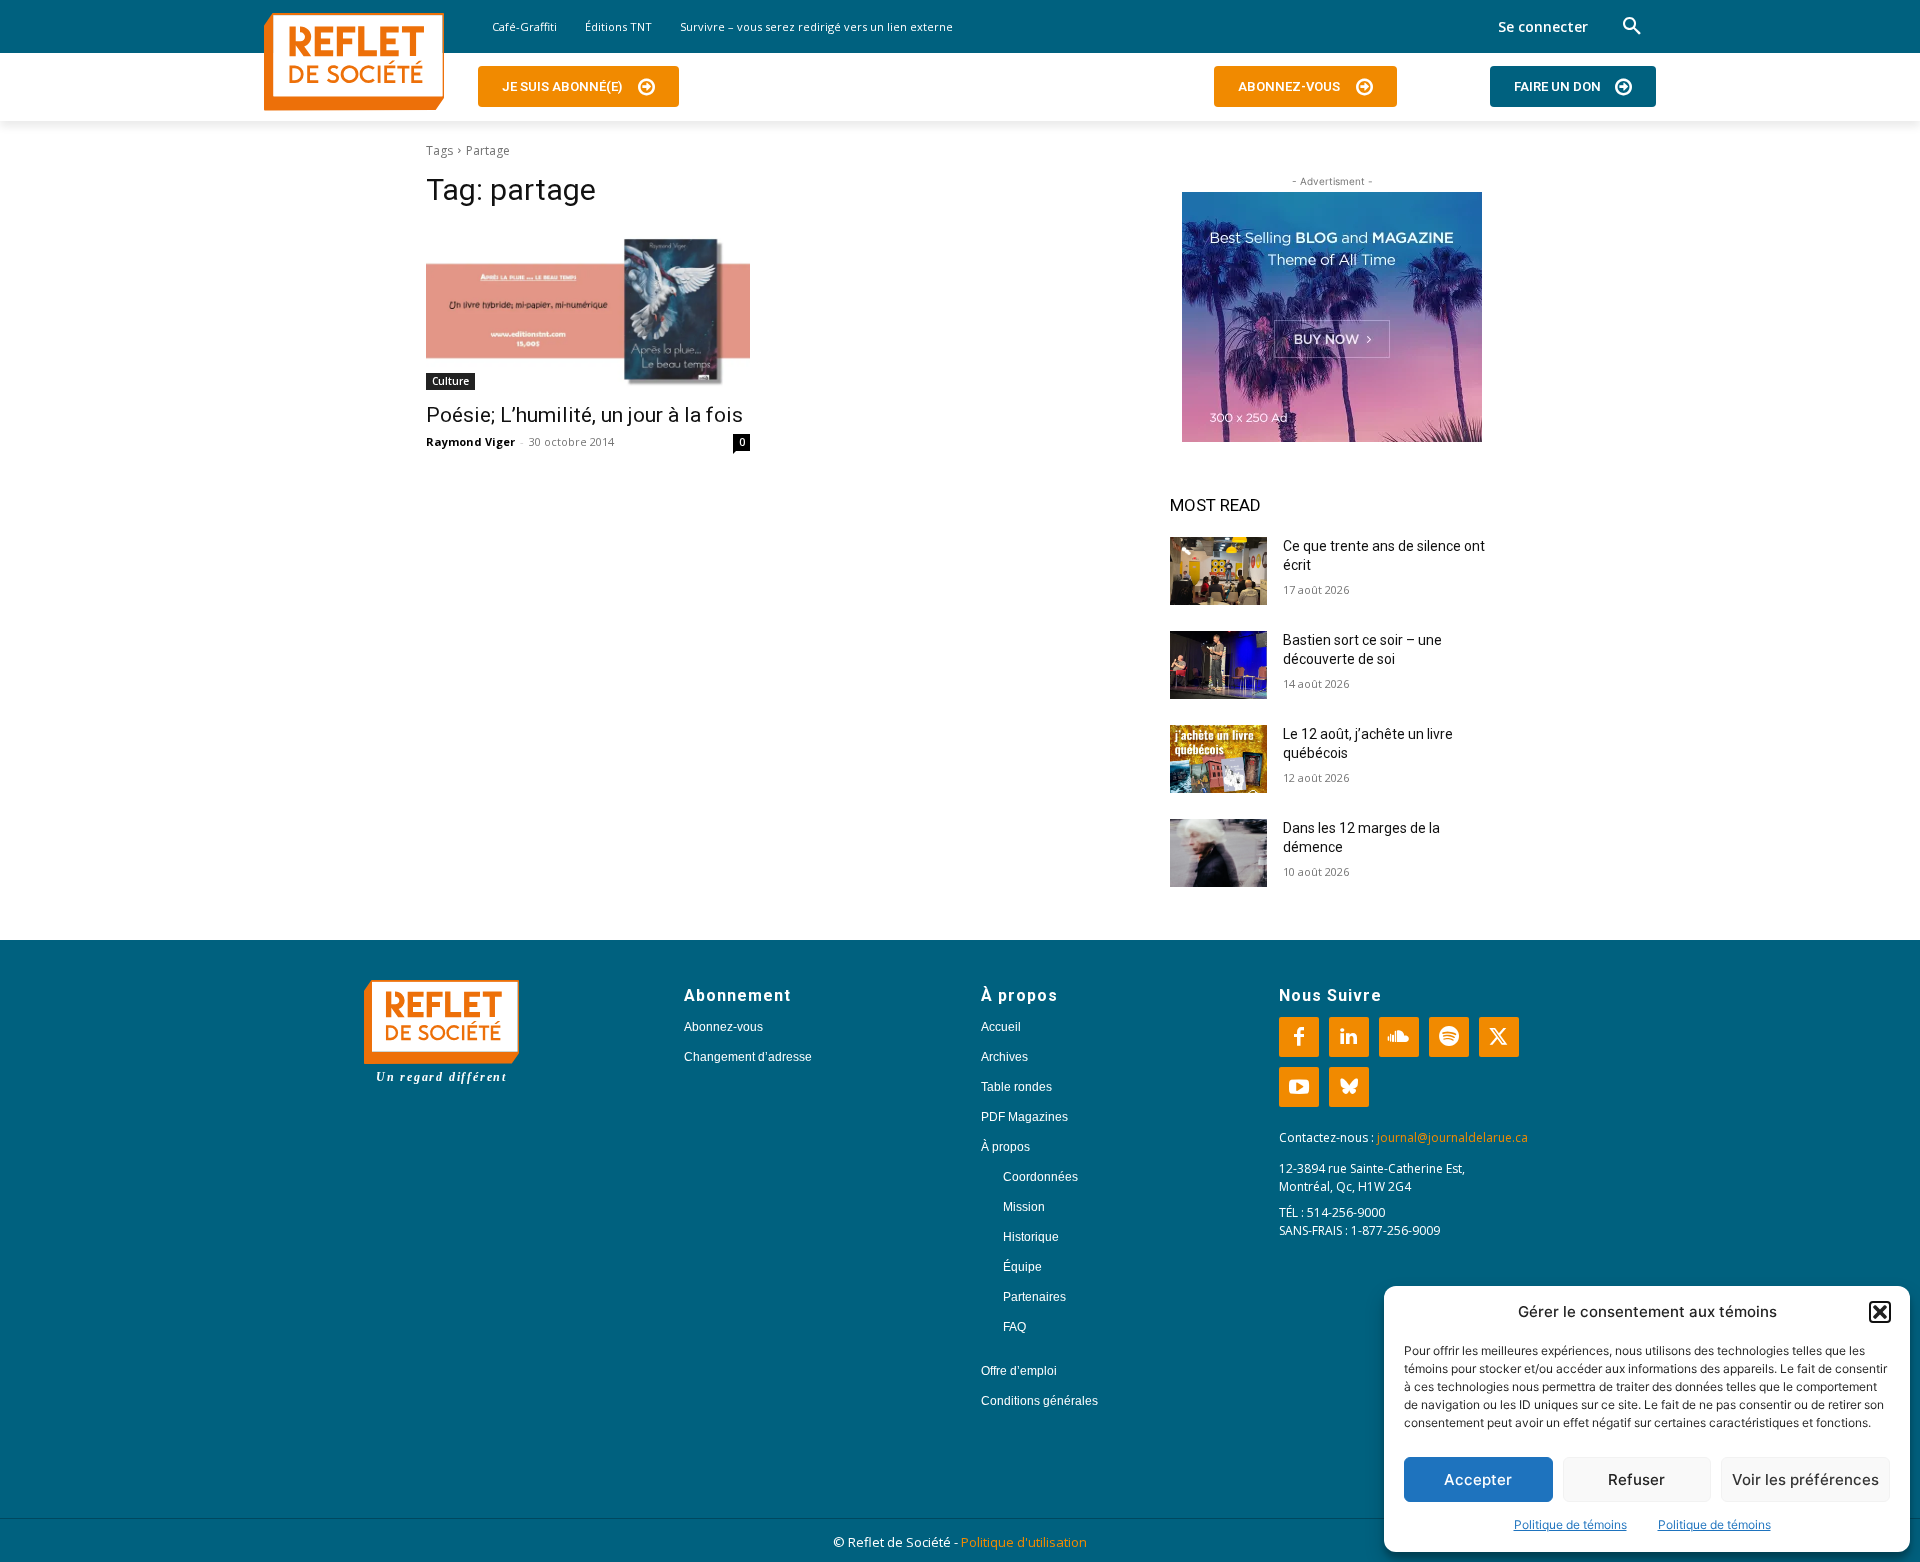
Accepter (1478, 1479)
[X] (1499, 1037)
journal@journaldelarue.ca (1452, 1137)
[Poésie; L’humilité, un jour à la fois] (588, 309)
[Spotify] (1449, 1037)
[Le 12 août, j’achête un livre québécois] (1218, 759)
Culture (450, 381)
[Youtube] (1299, 1087)
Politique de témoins (1570, 1524)
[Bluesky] (1349, 1087)
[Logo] (354, 62)
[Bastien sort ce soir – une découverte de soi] (1218, 665)
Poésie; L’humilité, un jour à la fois (584, 415)
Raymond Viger (470, 441)
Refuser (1636, 1479)
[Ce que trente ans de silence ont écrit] (1218, 571)
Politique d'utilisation (1024, 1542)
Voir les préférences (1805, 1479)
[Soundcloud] (1399, 1037)
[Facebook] (1299, 1037)
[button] (1880, 1312)
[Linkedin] (1349, 1037)
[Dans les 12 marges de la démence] (1218, 853)
